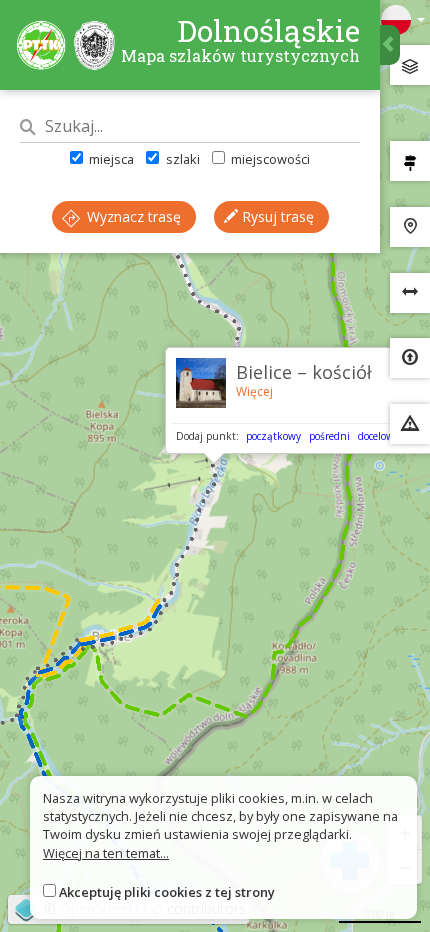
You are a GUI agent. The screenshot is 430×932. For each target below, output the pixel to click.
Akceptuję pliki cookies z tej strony (167, 892)
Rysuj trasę (276, 216)
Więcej (254, 391)
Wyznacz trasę (132, 216)
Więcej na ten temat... (106, 853)
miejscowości (269, 159)
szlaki (181, 159)
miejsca (110, 159)
